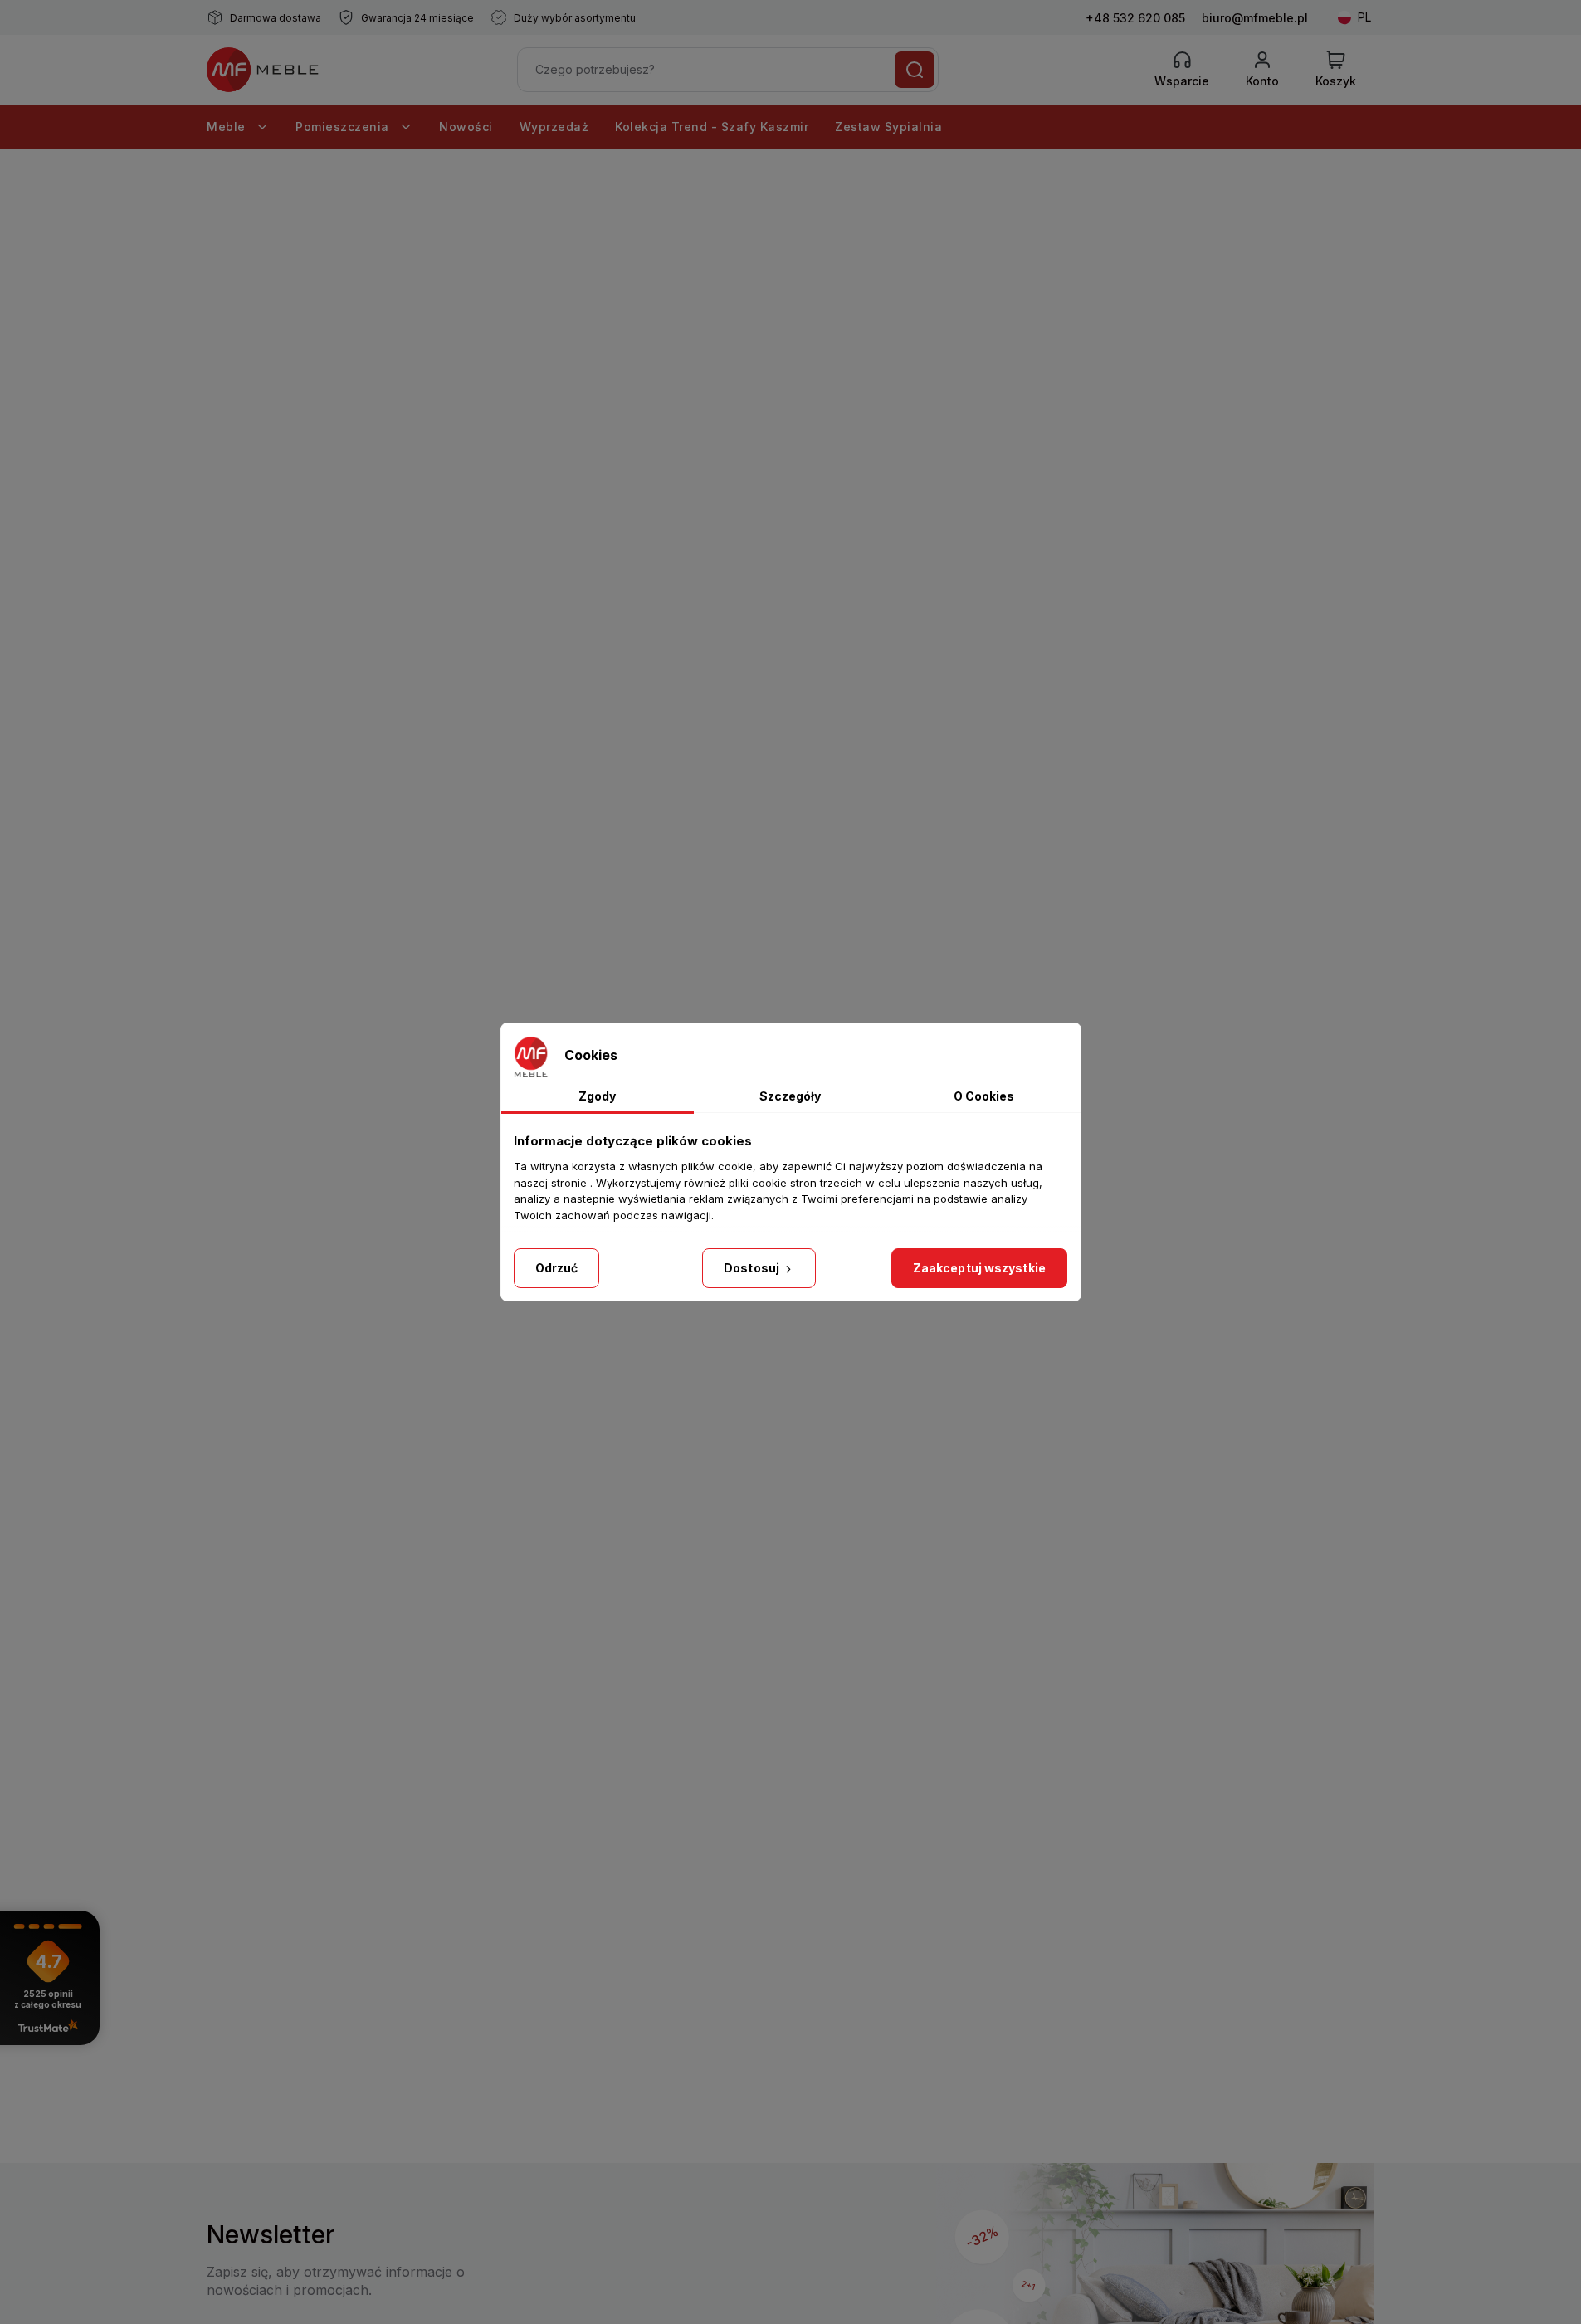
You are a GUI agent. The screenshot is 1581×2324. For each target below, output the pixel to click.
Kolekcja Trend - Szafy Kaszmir (712, 127)
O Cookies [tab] (984, 1096)
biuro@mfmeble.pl (1255, 18)
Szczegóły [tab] (790, 1096)
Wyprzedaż (554, 127)
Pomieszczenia (344, 127)
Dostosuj (753, 1268)
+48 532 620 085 (1135, 18)
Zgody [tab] (597, 1096)
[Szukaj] (915, 70)
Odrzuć (557, 1268)
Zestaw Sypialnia (888, 127)
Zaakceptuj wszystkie (979, 1268)
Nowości (466, 127)
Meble (228, 127)
